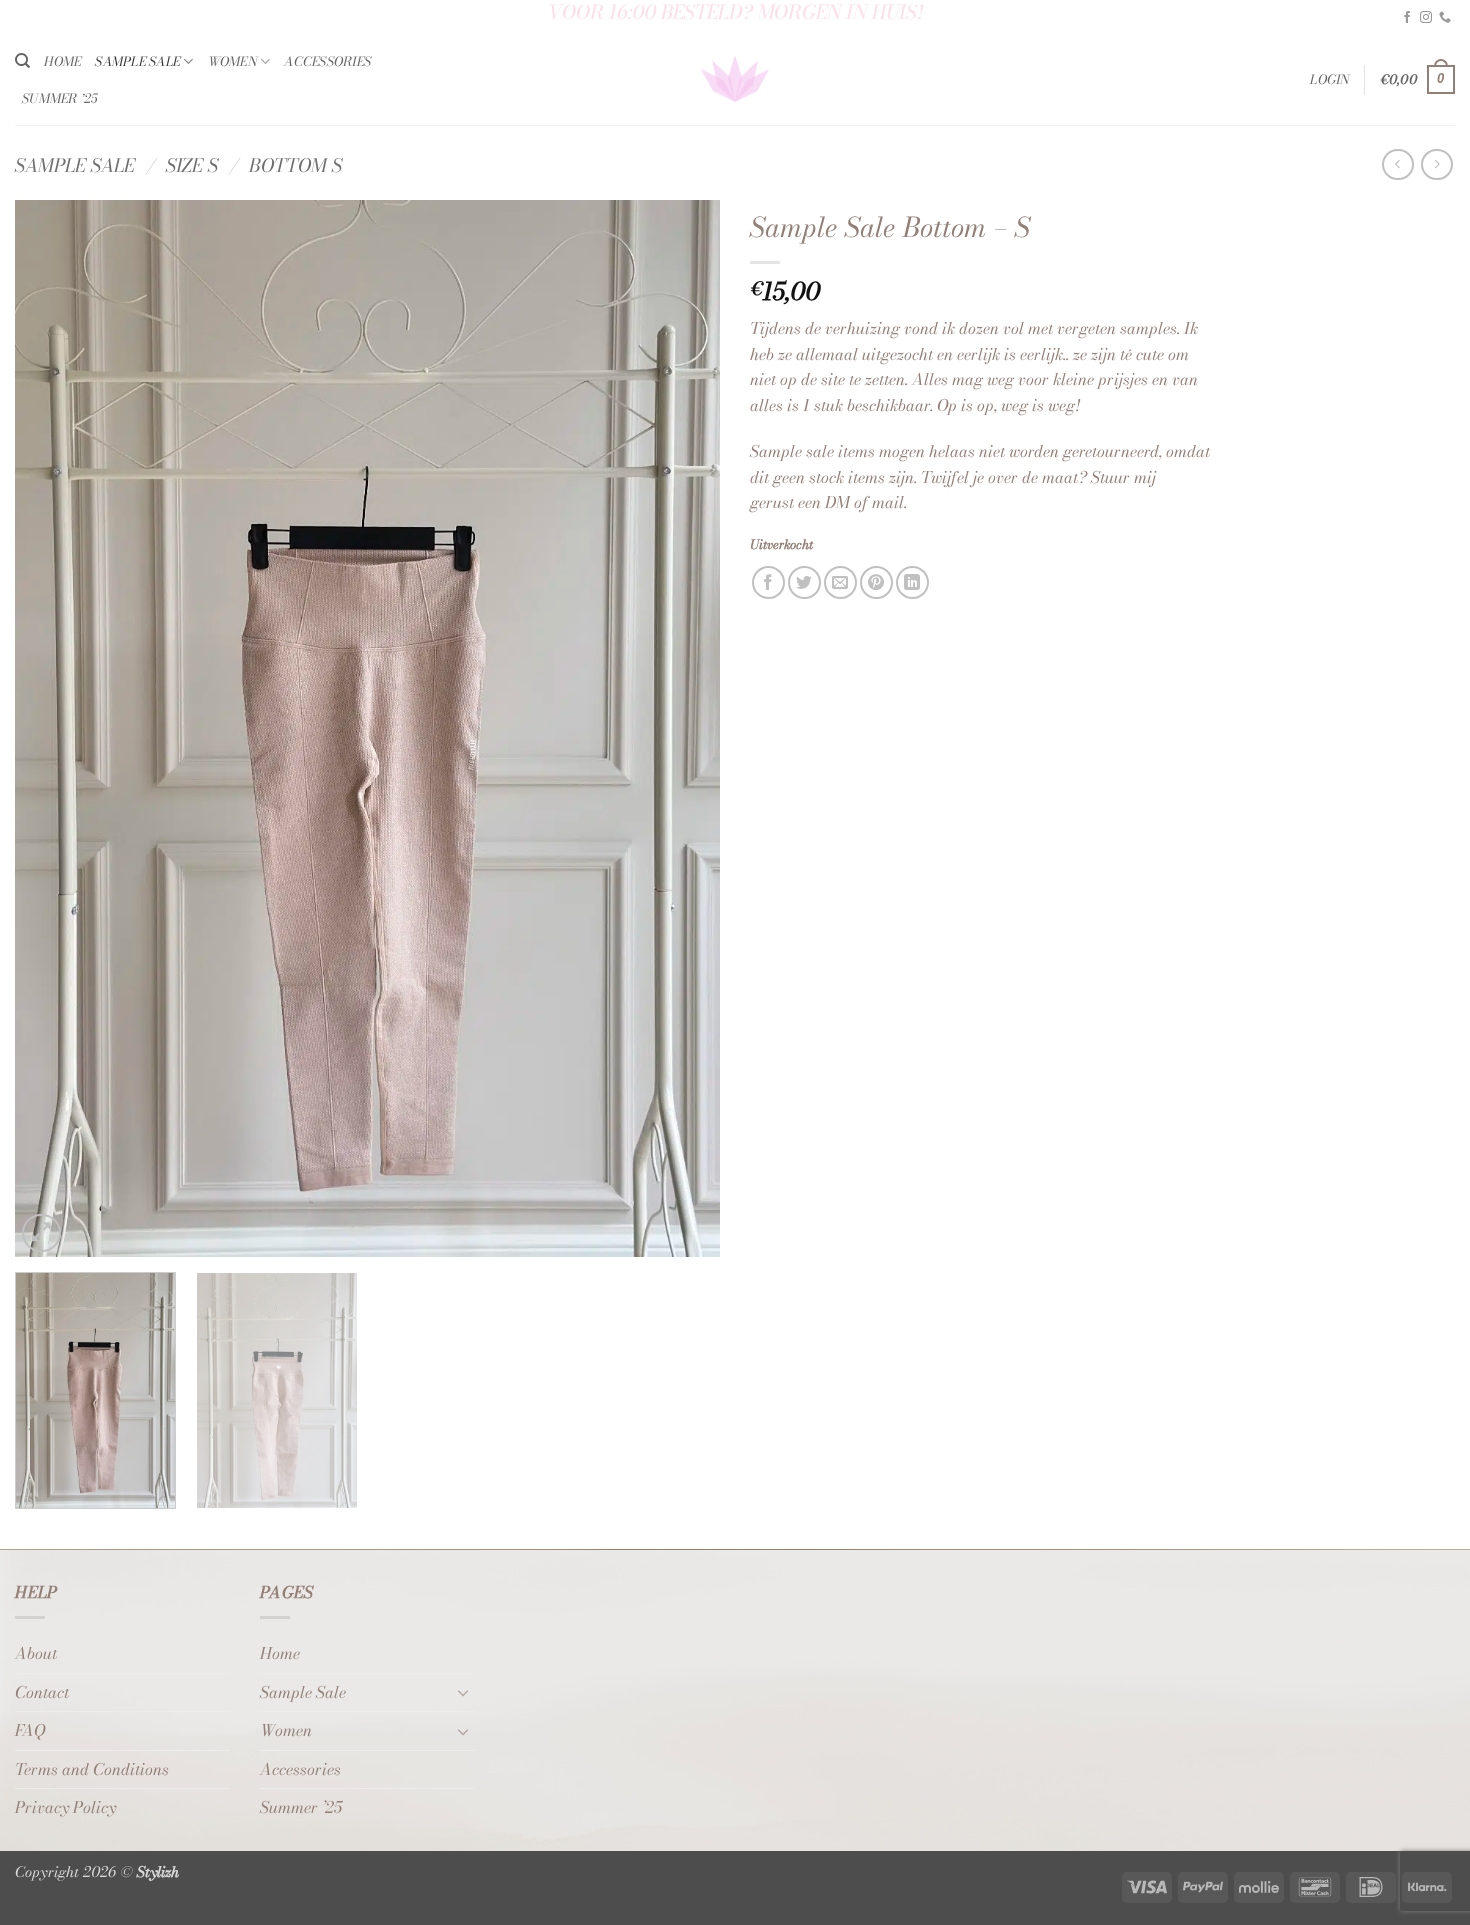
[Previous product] (1436, 164)
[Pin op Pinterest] (876, 582)
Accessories (327, 61)
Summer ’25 (60, 98)
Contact (42, 1692)
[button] (1329, 80)
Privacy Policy (65, 1807)
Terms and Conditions (92, 1769)
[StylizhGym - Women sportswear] (735, 80)
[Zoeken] (22, 61)
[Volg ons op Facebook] (1407, 18)
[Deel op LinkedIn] (912, 582)
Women (232, 61)
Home (62, 61)
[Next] (681, 729)
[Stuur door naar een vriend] (840, 582)
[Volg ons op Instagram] (1426, 18)
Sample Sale (137, 61)
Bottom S (295, 165)
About (36, 1653)
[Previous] (54, 729)
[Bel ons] (1445, 18)
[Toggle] (463, 1692)
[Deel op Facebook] (768, 582)
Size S (192, 165)
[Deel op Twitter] (804, 582)
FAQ (30, 1730)
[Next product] (1397, 164)
